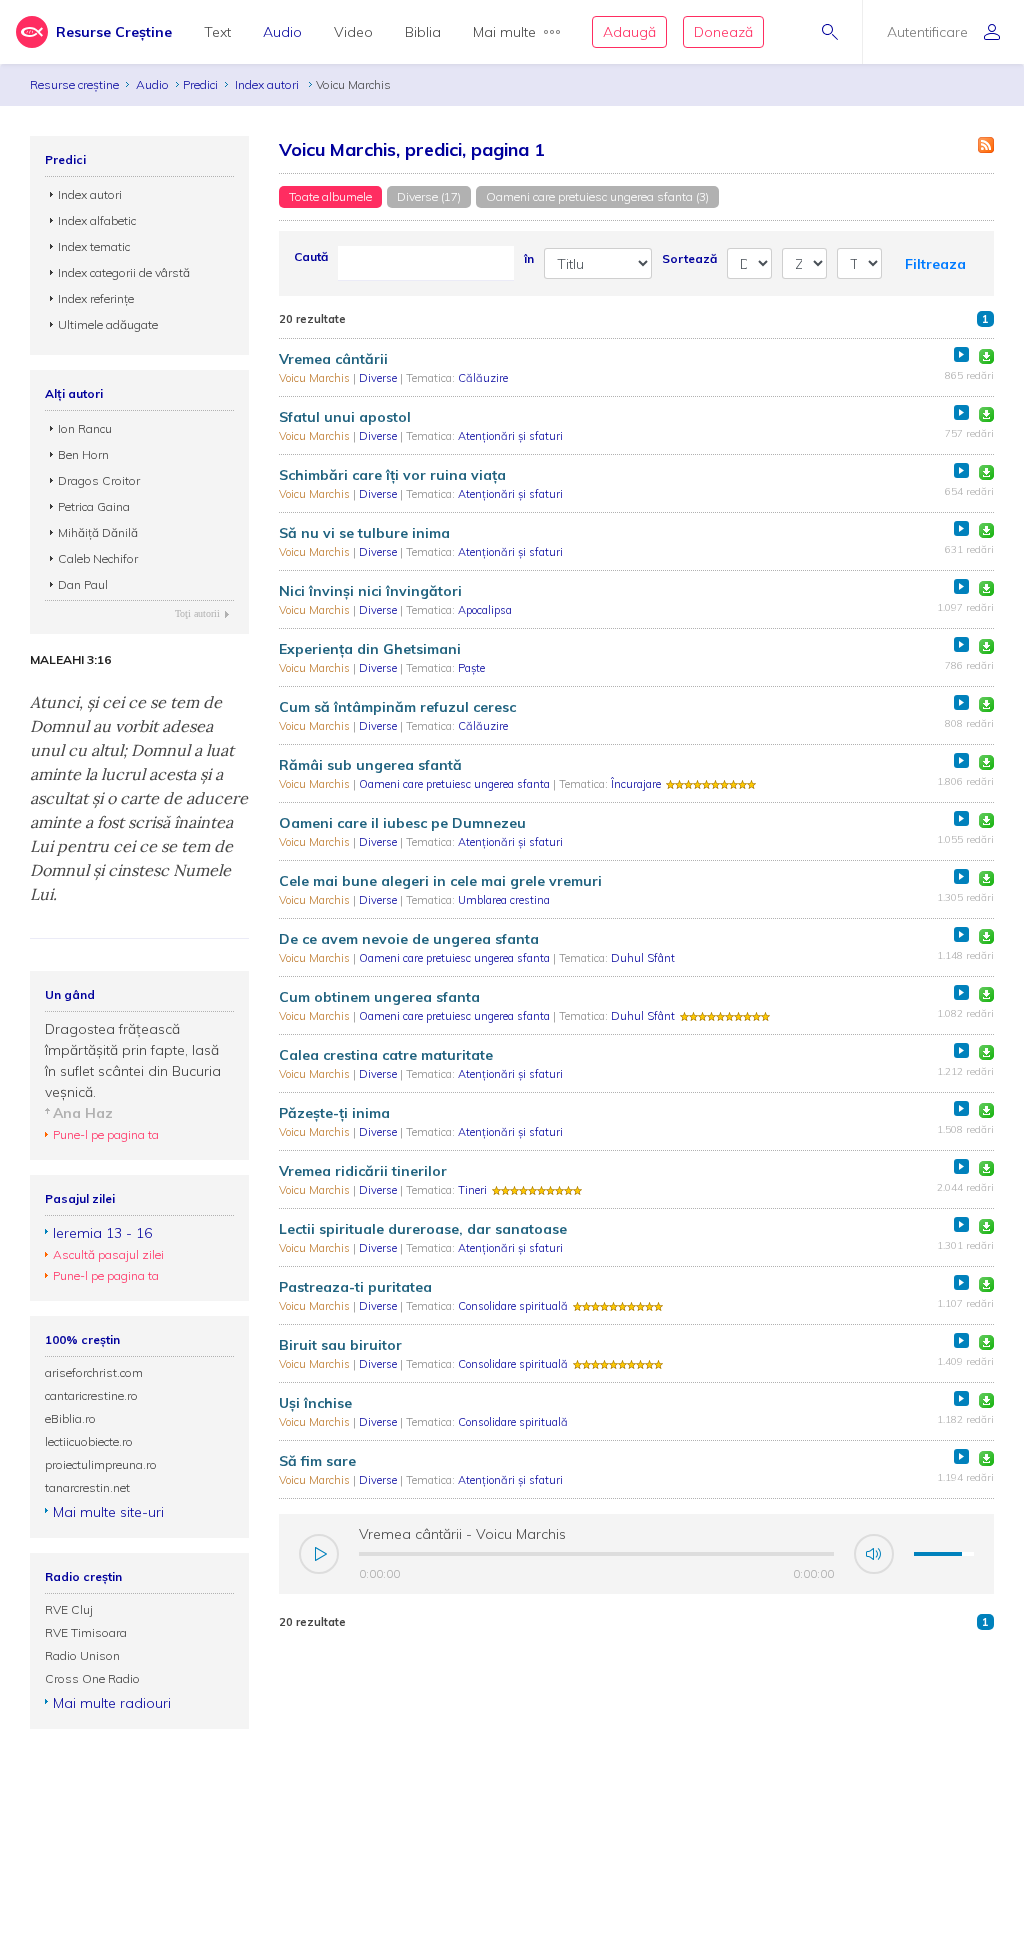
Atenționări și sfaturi (510, 436)
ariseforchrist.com (94, 1372)
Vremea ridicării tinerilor (363, 1171)
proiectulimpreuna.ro (101, 1464)
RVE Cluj (69, 1609)
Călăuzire (483, 378)
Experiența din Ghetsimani (370, 649)
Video (353, 32)
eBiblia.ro (70, 1418)
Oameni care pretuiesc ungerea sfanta (456, 784)
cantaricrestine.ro (91, 1395)
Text (217, 32)
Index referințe (96, 298)
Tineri (472, 1190)
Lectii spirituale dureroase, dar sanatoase (423, 1229)
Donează (723, 32)
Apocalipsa (485, 610)
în (529, 258)
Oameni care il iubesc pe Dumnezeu (402, 823)
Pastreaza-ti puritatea (355, 1287)
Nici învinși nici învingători (370, 591)
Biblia (423, 32)
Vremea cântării (333, 359)
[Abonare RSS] (986, 145)
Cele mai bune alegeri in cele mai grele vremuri (440, 881)
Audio (282, 32)
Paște (471, 668)
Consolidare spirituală (513, 1306)
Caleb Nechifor (98, 558)
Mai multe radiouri (112, 1703)
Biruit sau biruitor (340, 1345)
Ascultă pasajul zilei (108, 1254)
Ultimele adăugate (108, 324)
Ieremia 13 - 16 (102, 1233)
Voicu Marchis (316, 378)
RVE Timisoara (86, 1632)
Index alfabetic (97, 220)
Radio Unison (82, 1655)
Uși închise (315, 1403)
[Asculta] (961, 354)
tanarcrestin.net (87, 1487)
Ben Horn (83, 454)
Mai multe (504, 32)
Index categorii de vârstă (124, 272)
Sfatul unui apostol (345, 417)
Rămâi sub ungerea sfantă (370, 765)
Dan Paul (83, 584)
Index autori (268, 84)
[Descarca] (986, 356)
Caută (311, 256)
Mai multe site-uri (108, 1512)
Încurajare (636, 784)
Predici (200, 84)
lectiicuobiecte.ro (89, 1441)
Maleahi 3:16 (70, 660)
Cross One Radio (92, 1678)
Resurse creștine (74, 84)
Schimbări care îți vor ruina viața (392, 475)
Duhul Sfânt (643, 958)
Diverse (379, 378)
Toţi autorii (197, 613)
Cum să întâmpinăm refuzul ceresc (397, 707)
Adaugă (629, 32)
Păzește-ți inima (334, 1113)
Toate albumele (330, 196)
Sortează (689, 258)
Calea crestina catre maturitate (386, 1055)
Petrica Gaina (94, 506)
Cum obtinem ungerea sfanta (379, 997)
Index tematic (94, 246)
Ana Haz (83, 1113)
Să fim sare (317, 1461)
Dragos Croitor (99, 480)
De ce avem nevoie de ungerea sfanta (409, 939)
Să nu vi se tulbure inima (364, 533)
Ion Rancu (85, 428)
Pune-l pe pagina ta (106, 1134)
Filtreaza (935, 264)
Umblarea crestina (504, 900)
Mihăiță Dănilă (98, 532)
